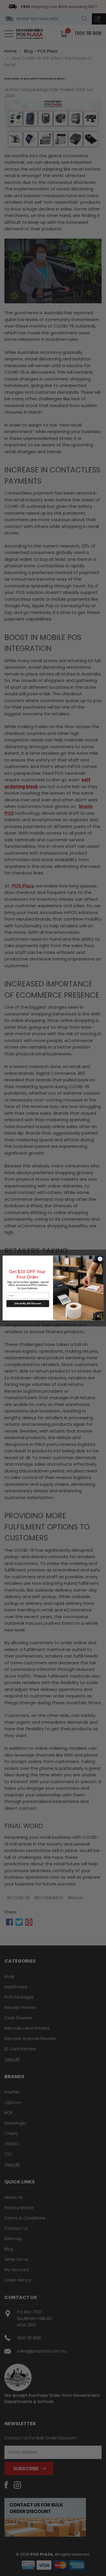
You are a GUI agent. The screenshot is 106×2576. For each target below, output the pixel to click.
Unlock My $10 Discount (28, 1304)
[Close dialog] (100, 1259)
